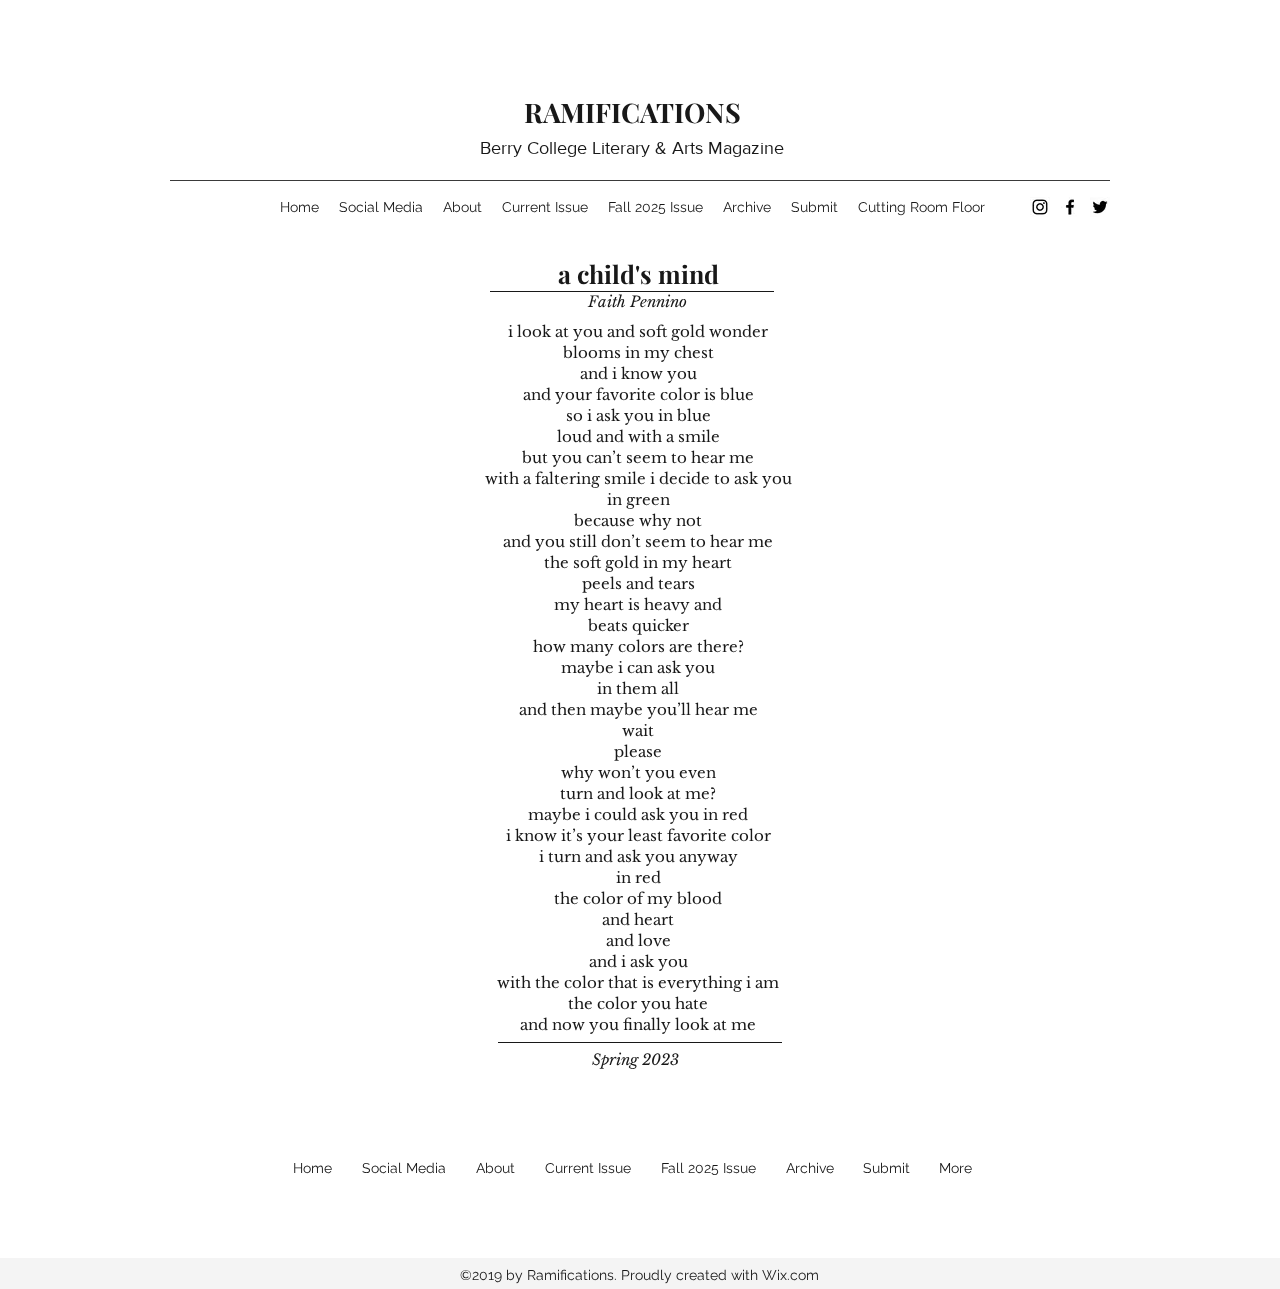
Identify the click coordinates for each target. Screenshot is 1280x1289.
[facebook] (1070, 207)
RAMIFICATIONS (632, 112)
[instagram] (1040, 207)
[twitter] (1100, 207)
